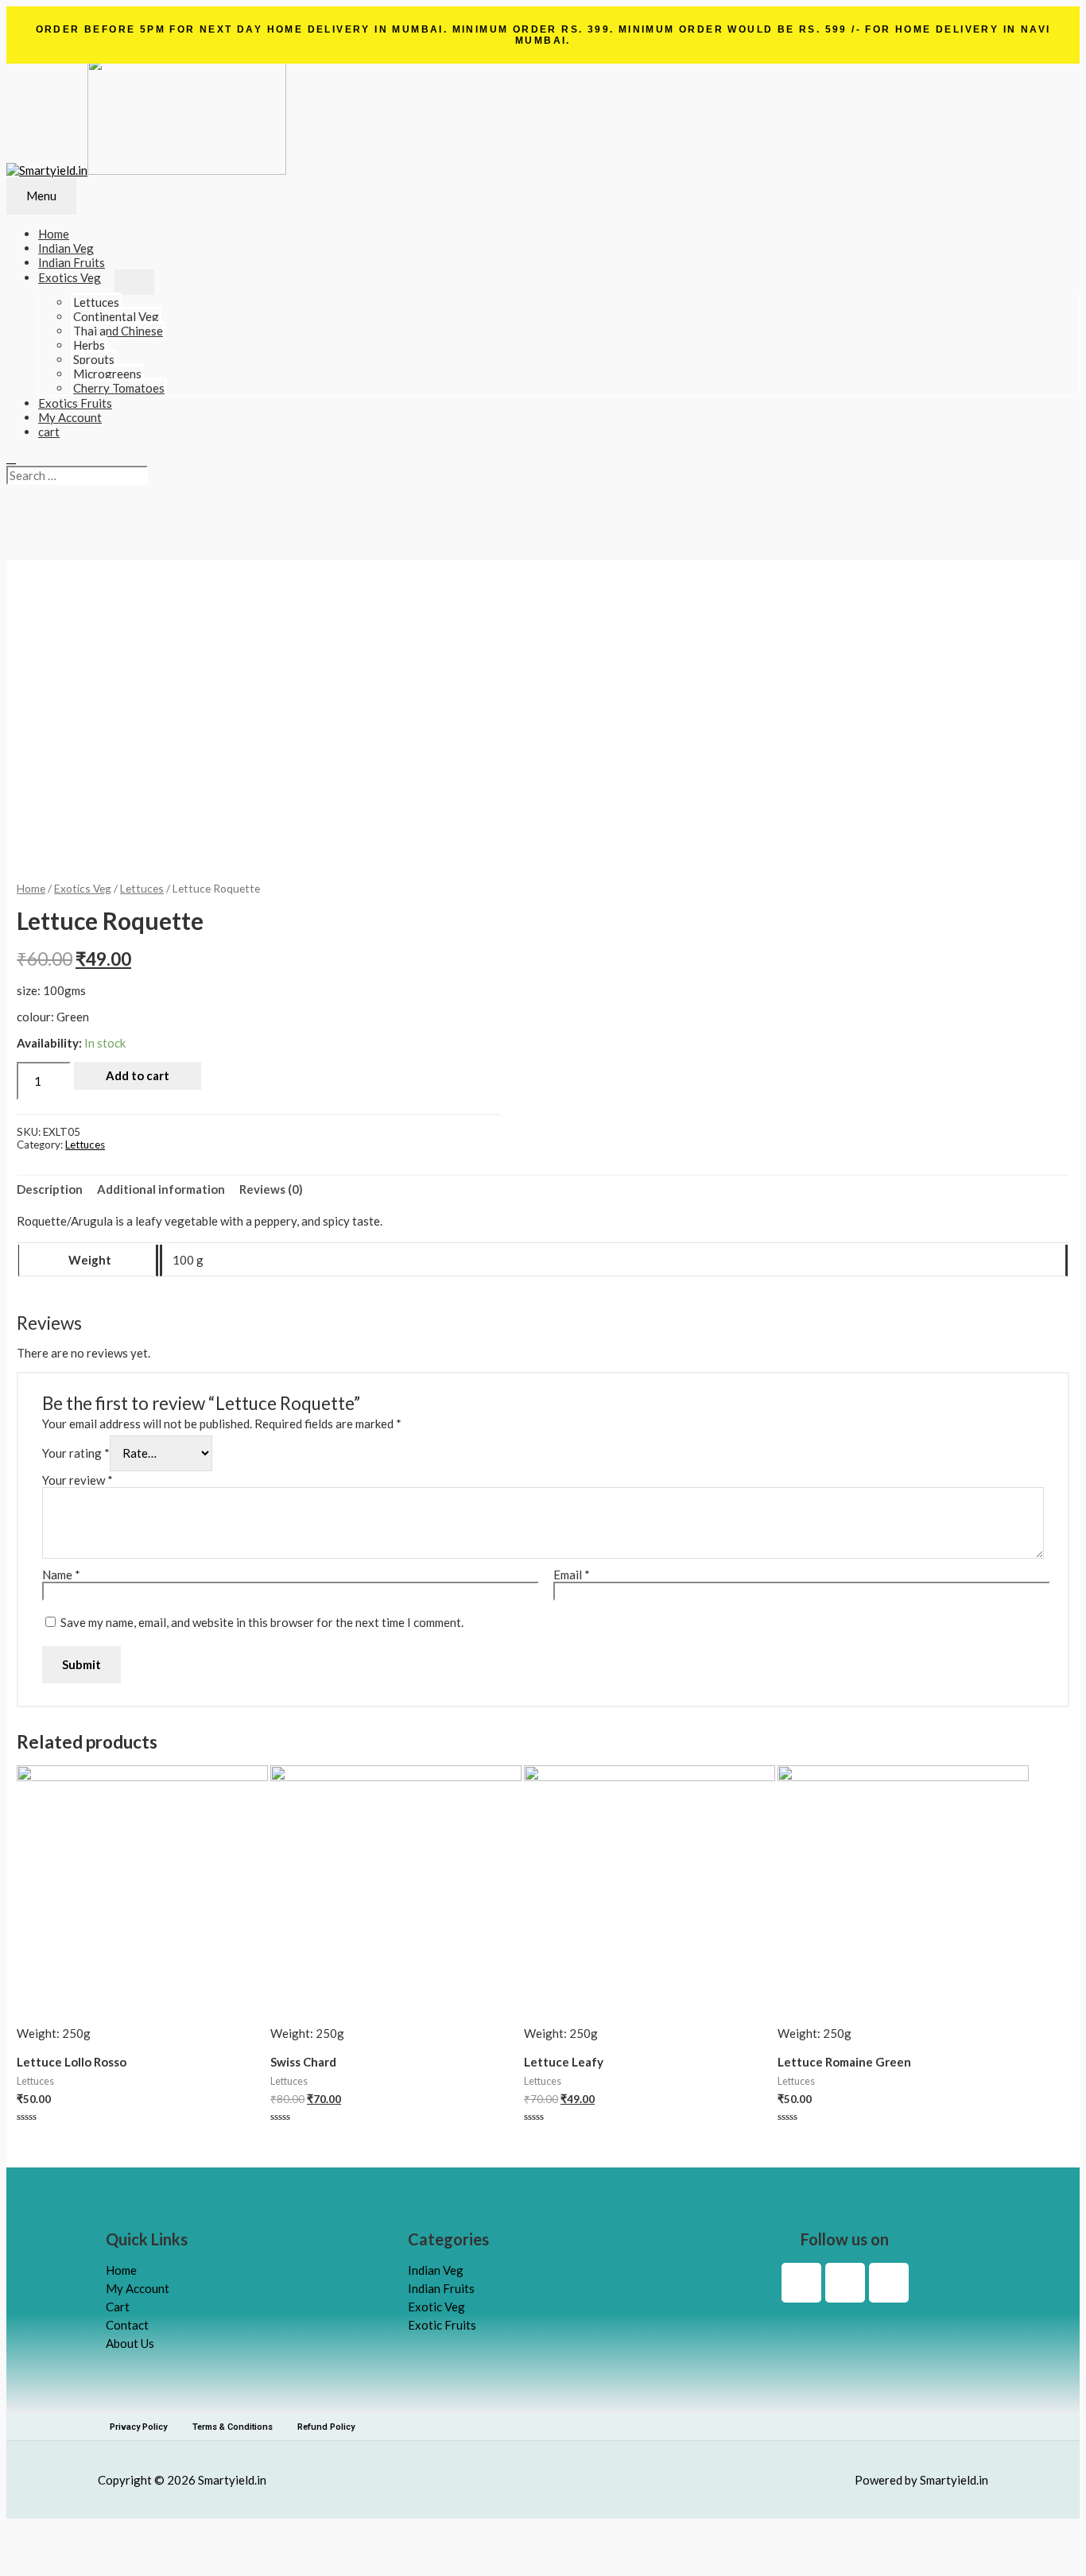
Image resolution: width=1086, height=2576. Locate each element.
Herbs (89, 345)
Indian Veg (66, 248)
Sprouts (94, 359)
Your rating (76, 1453)
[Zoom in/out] (153, 2531)
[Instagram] (845, 2283)
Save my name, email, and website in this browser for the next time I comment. (262, 1622)
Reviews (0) (271, 1189)
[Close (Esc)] (26, 2531)
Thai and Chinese (118, 331)
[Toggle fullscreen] (111, 2531)
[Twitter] (889, 2283)
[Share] (68, 2531)
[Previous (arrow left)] (26, 2557)
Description (50, 1189)
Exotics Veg (70, 277)
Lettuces (96, 302)
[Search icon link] (11, 458)
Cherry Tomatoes (119, 388)
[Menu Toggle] (134, 282)
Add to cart (138, 1075)
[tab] (50, 1189)
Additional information (161, 1189)
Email (572, 1575)
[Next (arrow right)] (68, 2557)
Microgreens (107, 374)
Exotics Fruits (75, 403)
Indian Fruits (72, 262)
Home (31, 888)
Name (61, 1575)
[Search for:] (77, 475)
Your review (78, 1480)
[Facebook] (801, 2283)
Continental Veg (116, 316)
